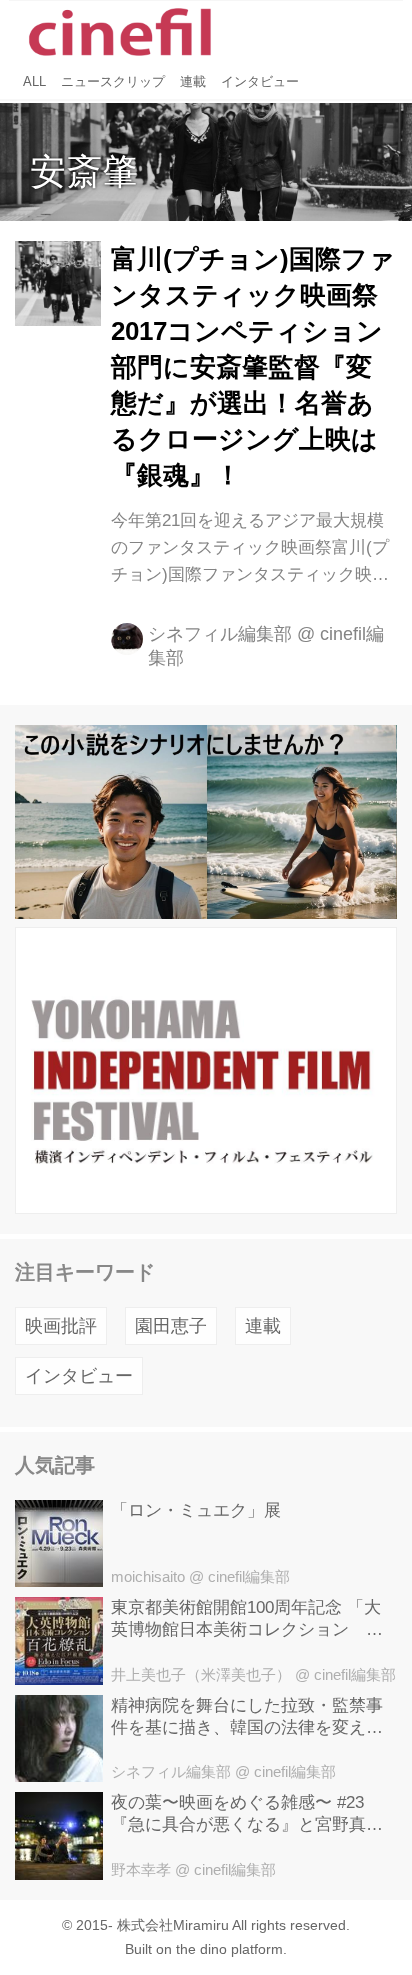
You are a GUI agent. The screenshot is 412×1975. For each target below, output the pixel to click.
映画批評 (61, 1326)
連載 (263, 1326)
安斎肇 (84, 171)
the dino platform (229, 1949)
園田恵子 (171, 1326)
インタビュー (79, 1376)
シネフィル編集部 (220, 634)
